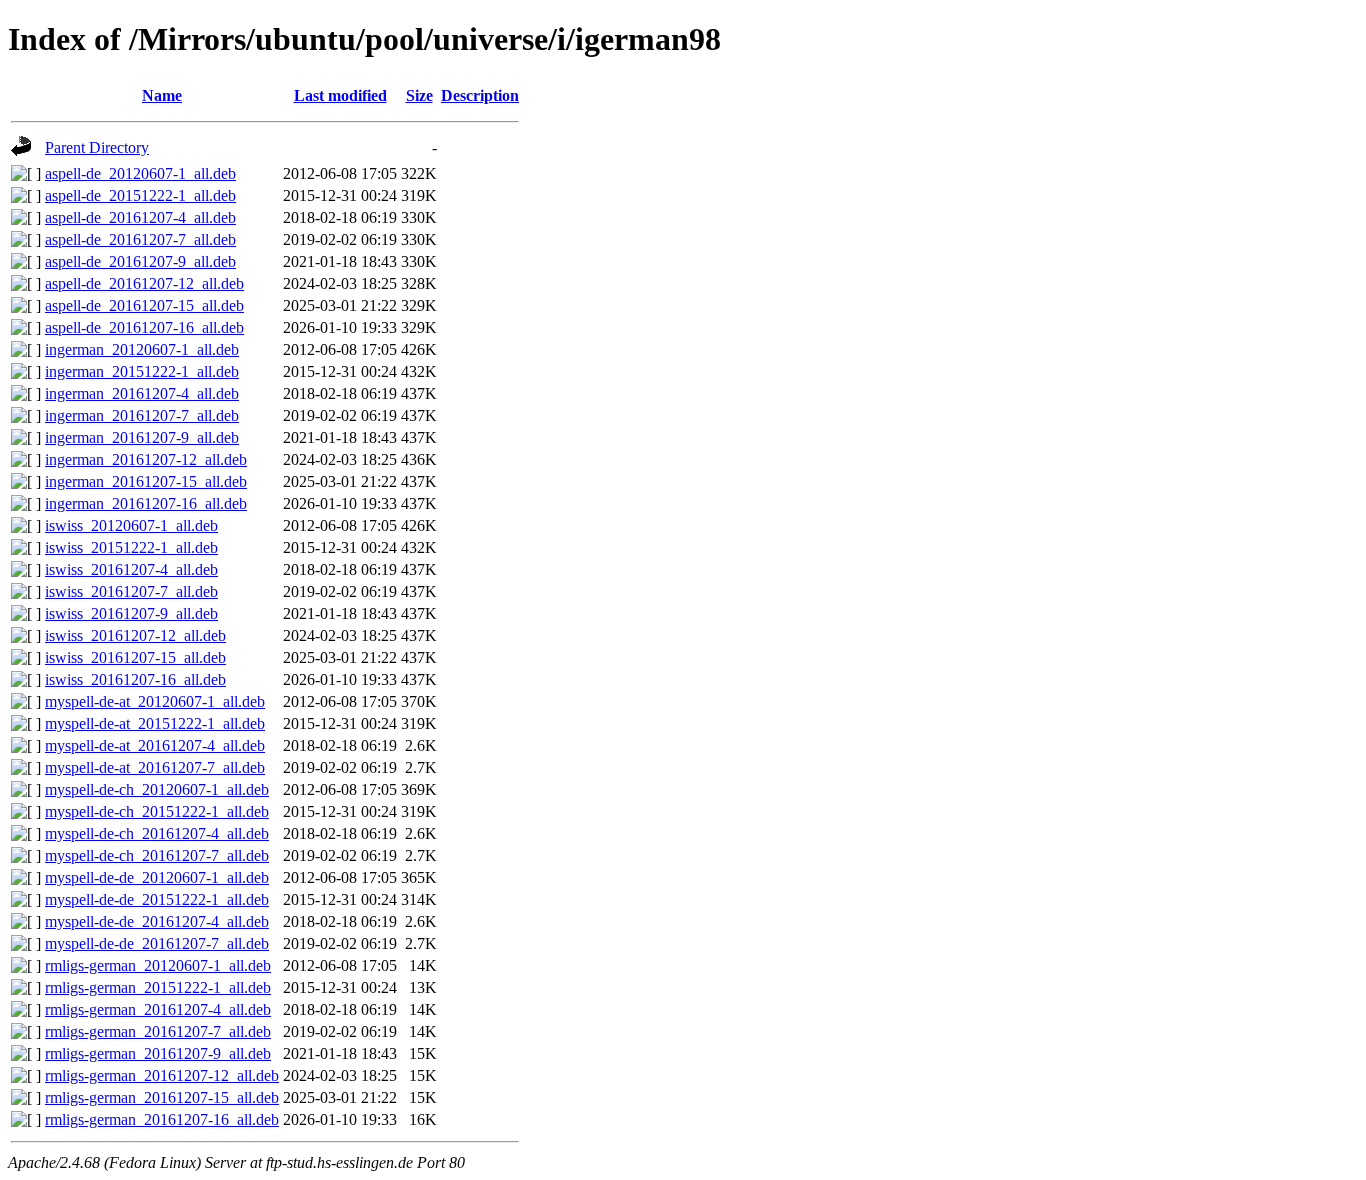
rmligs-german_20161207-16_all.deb (162, 1119)
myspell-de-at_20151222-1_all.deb (155, 723)
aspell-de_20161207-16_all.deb (144, 327)
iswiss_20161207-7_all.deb (131, 591)
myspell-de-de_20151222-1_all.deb (157, 899)
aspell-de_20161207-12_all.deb (144, 283)
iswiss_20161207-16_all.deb (135, 679)
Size (419, 95)
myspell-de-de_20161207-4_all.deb (157, 921)
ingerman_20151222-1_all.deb (142, 371)
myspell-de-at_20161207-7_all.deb (155, 767)
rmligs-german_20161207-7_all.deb (158, 1031)
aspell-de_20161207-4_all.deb (140, 217)
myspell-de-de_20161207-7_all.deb (157, 943)
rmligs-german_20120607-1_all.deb (158, 965)
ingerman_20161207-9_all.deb (142, 437)
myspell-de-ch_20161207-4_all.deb (157, 833)
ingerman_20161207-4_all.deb (142, 393)
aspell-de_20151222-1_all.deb (140, 195)
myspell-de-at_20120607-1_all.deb (155, 701)
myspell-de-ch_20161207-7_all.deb (157, 855)
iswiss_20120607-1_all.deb (131, 525)
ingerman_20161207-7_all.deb (142, 415)
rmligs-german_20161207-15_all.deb (162, 1097)
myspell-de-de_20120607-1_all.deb (157, 877)
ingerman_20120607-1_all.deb (142, 349)
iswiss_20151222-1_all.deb (131, 547)
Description (480, 95)
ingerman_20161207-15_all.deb (146, 481)
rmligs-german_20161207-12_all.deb (162, 1075)
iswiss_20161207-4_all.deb (131, 569)
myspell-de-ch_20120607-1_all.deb (157, 789)
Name (162, 95)
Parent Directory (97, 147)
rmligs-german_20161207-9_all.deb (158, 1053)
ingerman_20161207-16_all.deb (146, 503)
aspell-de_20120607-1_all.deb (140, 173)
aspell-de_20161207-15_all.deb (144, 305)
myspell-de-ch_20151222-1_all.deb (157, 811)
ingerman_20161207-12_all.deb (146, 459)
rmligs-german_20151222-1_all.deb (158, 987)
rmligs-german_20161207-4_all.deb (158, 1009)
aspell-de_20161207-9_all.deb (140, 261)
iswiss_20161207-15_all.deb (135, 657)
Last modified (340, 95)
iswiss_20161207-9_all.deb (131, 613)
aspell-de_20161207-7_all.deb (140, 239)
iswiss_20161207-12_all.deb (135, 635)
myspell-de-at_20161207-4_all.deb (155, 745)
